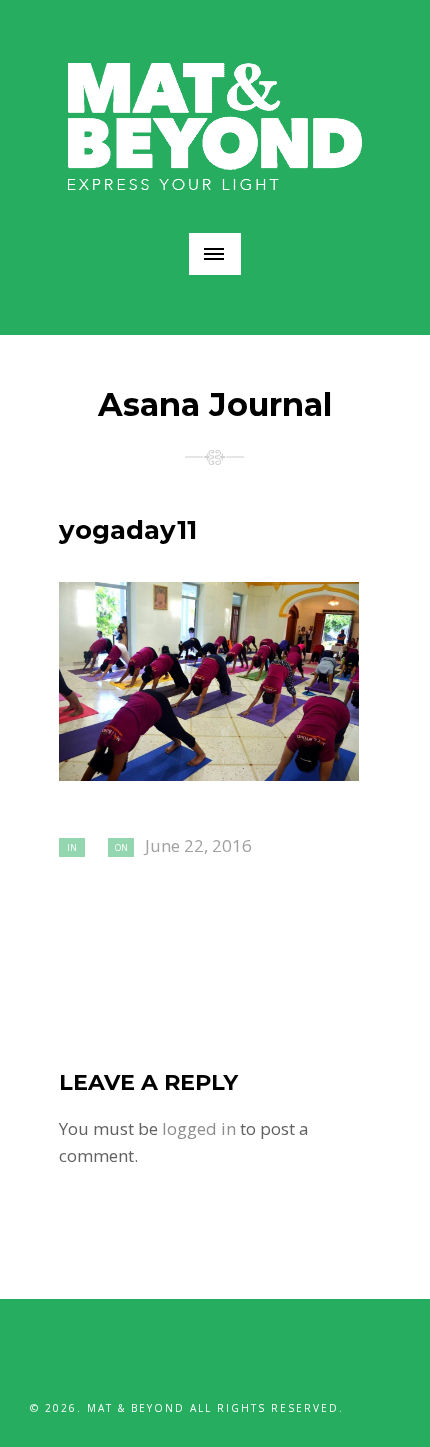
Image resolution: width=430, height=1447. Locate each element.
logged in (199, 1128)
